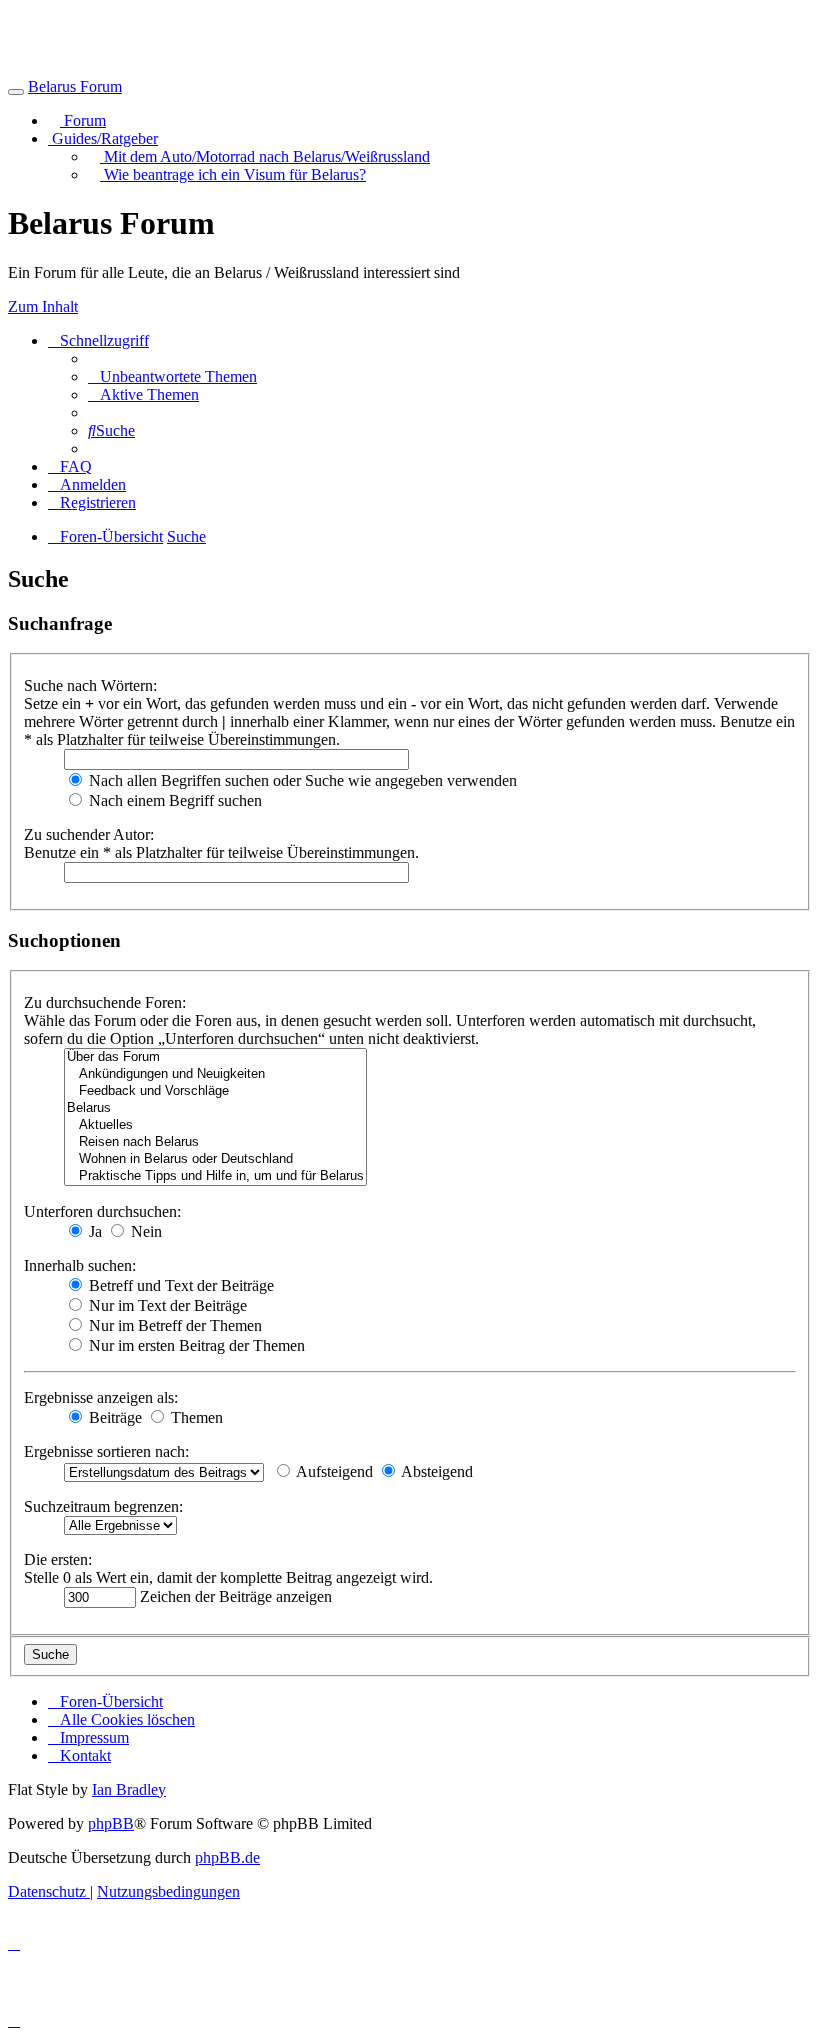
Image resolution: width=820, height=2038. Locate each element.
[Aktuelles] (215, 1125)
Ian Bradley (129, 1789)
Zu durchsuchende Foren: (105, 1002)
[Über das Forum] (215, 1057)
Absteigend (435, 1471)
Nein (144, 1231)
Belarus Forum (75, 86)
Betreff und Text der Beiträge (179, 1285)
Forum (83, 120)
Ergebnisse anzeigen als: (101, 1397)
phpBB (111, 1823)
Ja (93, 1231)
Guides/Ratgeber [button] (103, 138)
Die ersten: (58, 1559)
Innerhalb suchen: (80, 1265)
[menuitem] (172, 376)
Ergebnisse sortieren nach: (106, 1451)
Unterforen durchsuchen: (102, 1211)
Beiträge (113, 1417)
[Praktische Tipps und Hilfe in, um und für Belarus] (215, 1176)
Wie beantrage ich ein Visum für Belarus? (233, 174)
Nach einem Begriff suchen (173, 800)
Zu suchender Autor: (89, 834)
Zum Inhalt (43, 306)
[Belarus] (215, 1108)
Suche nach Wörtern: (90, 685)
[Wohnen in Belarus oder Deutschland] (215, 1159)
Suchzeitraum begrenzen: (103, 1506)
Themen (195, 1417)
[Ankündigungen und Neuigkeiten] (215, 1074)
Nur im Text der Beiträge (166, 1305)
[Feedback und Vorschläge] (215, 1091)
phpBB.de (227, 1857)
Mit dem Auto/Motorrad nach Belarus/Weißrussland (265, 156)
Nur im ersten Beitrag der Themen (195, 1345)
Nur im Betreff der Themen (173, 1325)
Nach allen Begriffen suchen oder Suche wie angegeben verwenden (301, 780)
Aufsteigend (333, 1471)
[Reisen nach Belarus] (215, 1142)
